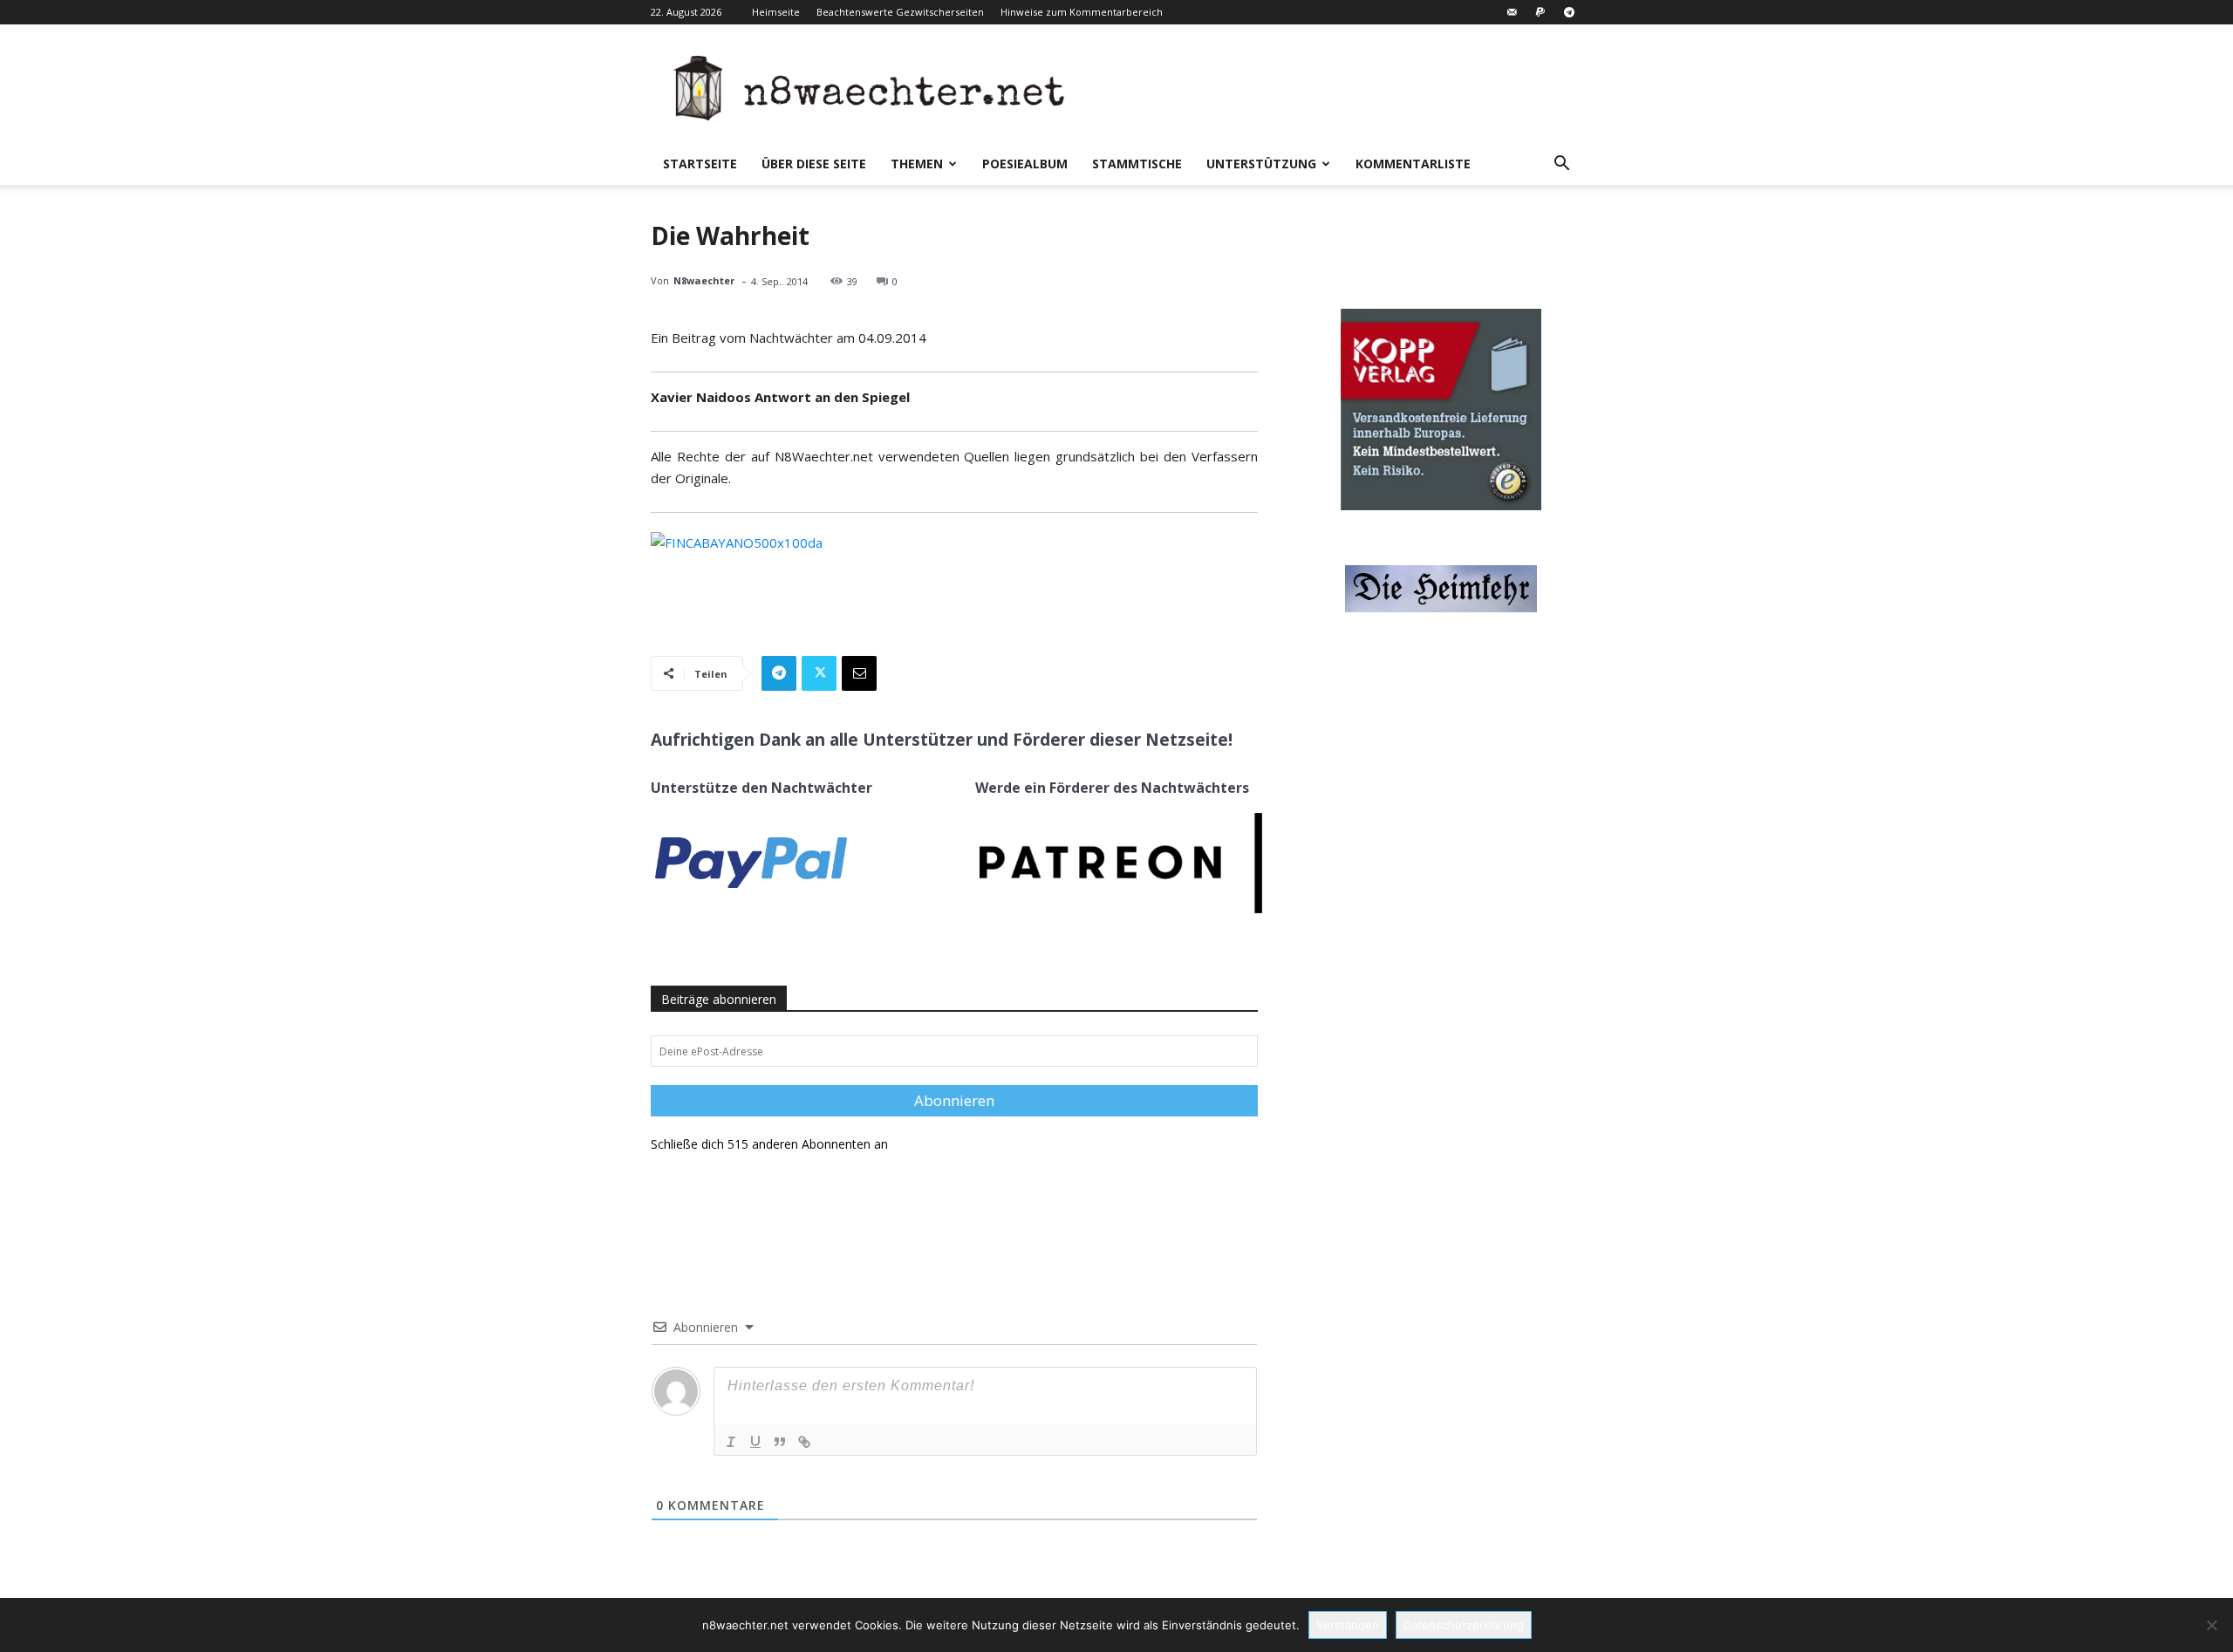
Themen (917, 164)
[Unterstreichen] (755, 1442)
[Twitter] (819, 673)
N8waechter (704, 280)
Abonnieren (954, 1100)
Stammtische (1137, 164)
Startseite (700, 164)
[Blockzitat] (780, 1442)
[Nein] (2211, 1625)
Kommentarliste (1413, 164)
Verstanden (1348, 1625)
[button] (1561, 165)
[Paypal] (1540, 12)
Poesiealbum (1025, 164)
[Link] (804, 1442)
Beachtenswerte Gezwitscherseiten (900, 12)
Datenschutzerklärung (1464, 1625)
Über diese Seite (814, 164)
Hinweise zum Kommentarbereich (1082, 12)
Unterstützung (1261, 164)
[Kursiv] (731, 1442)
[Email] (859, 673)
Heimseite (776, 12)
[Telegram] (1569, 12)
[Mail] (1512, 12)
